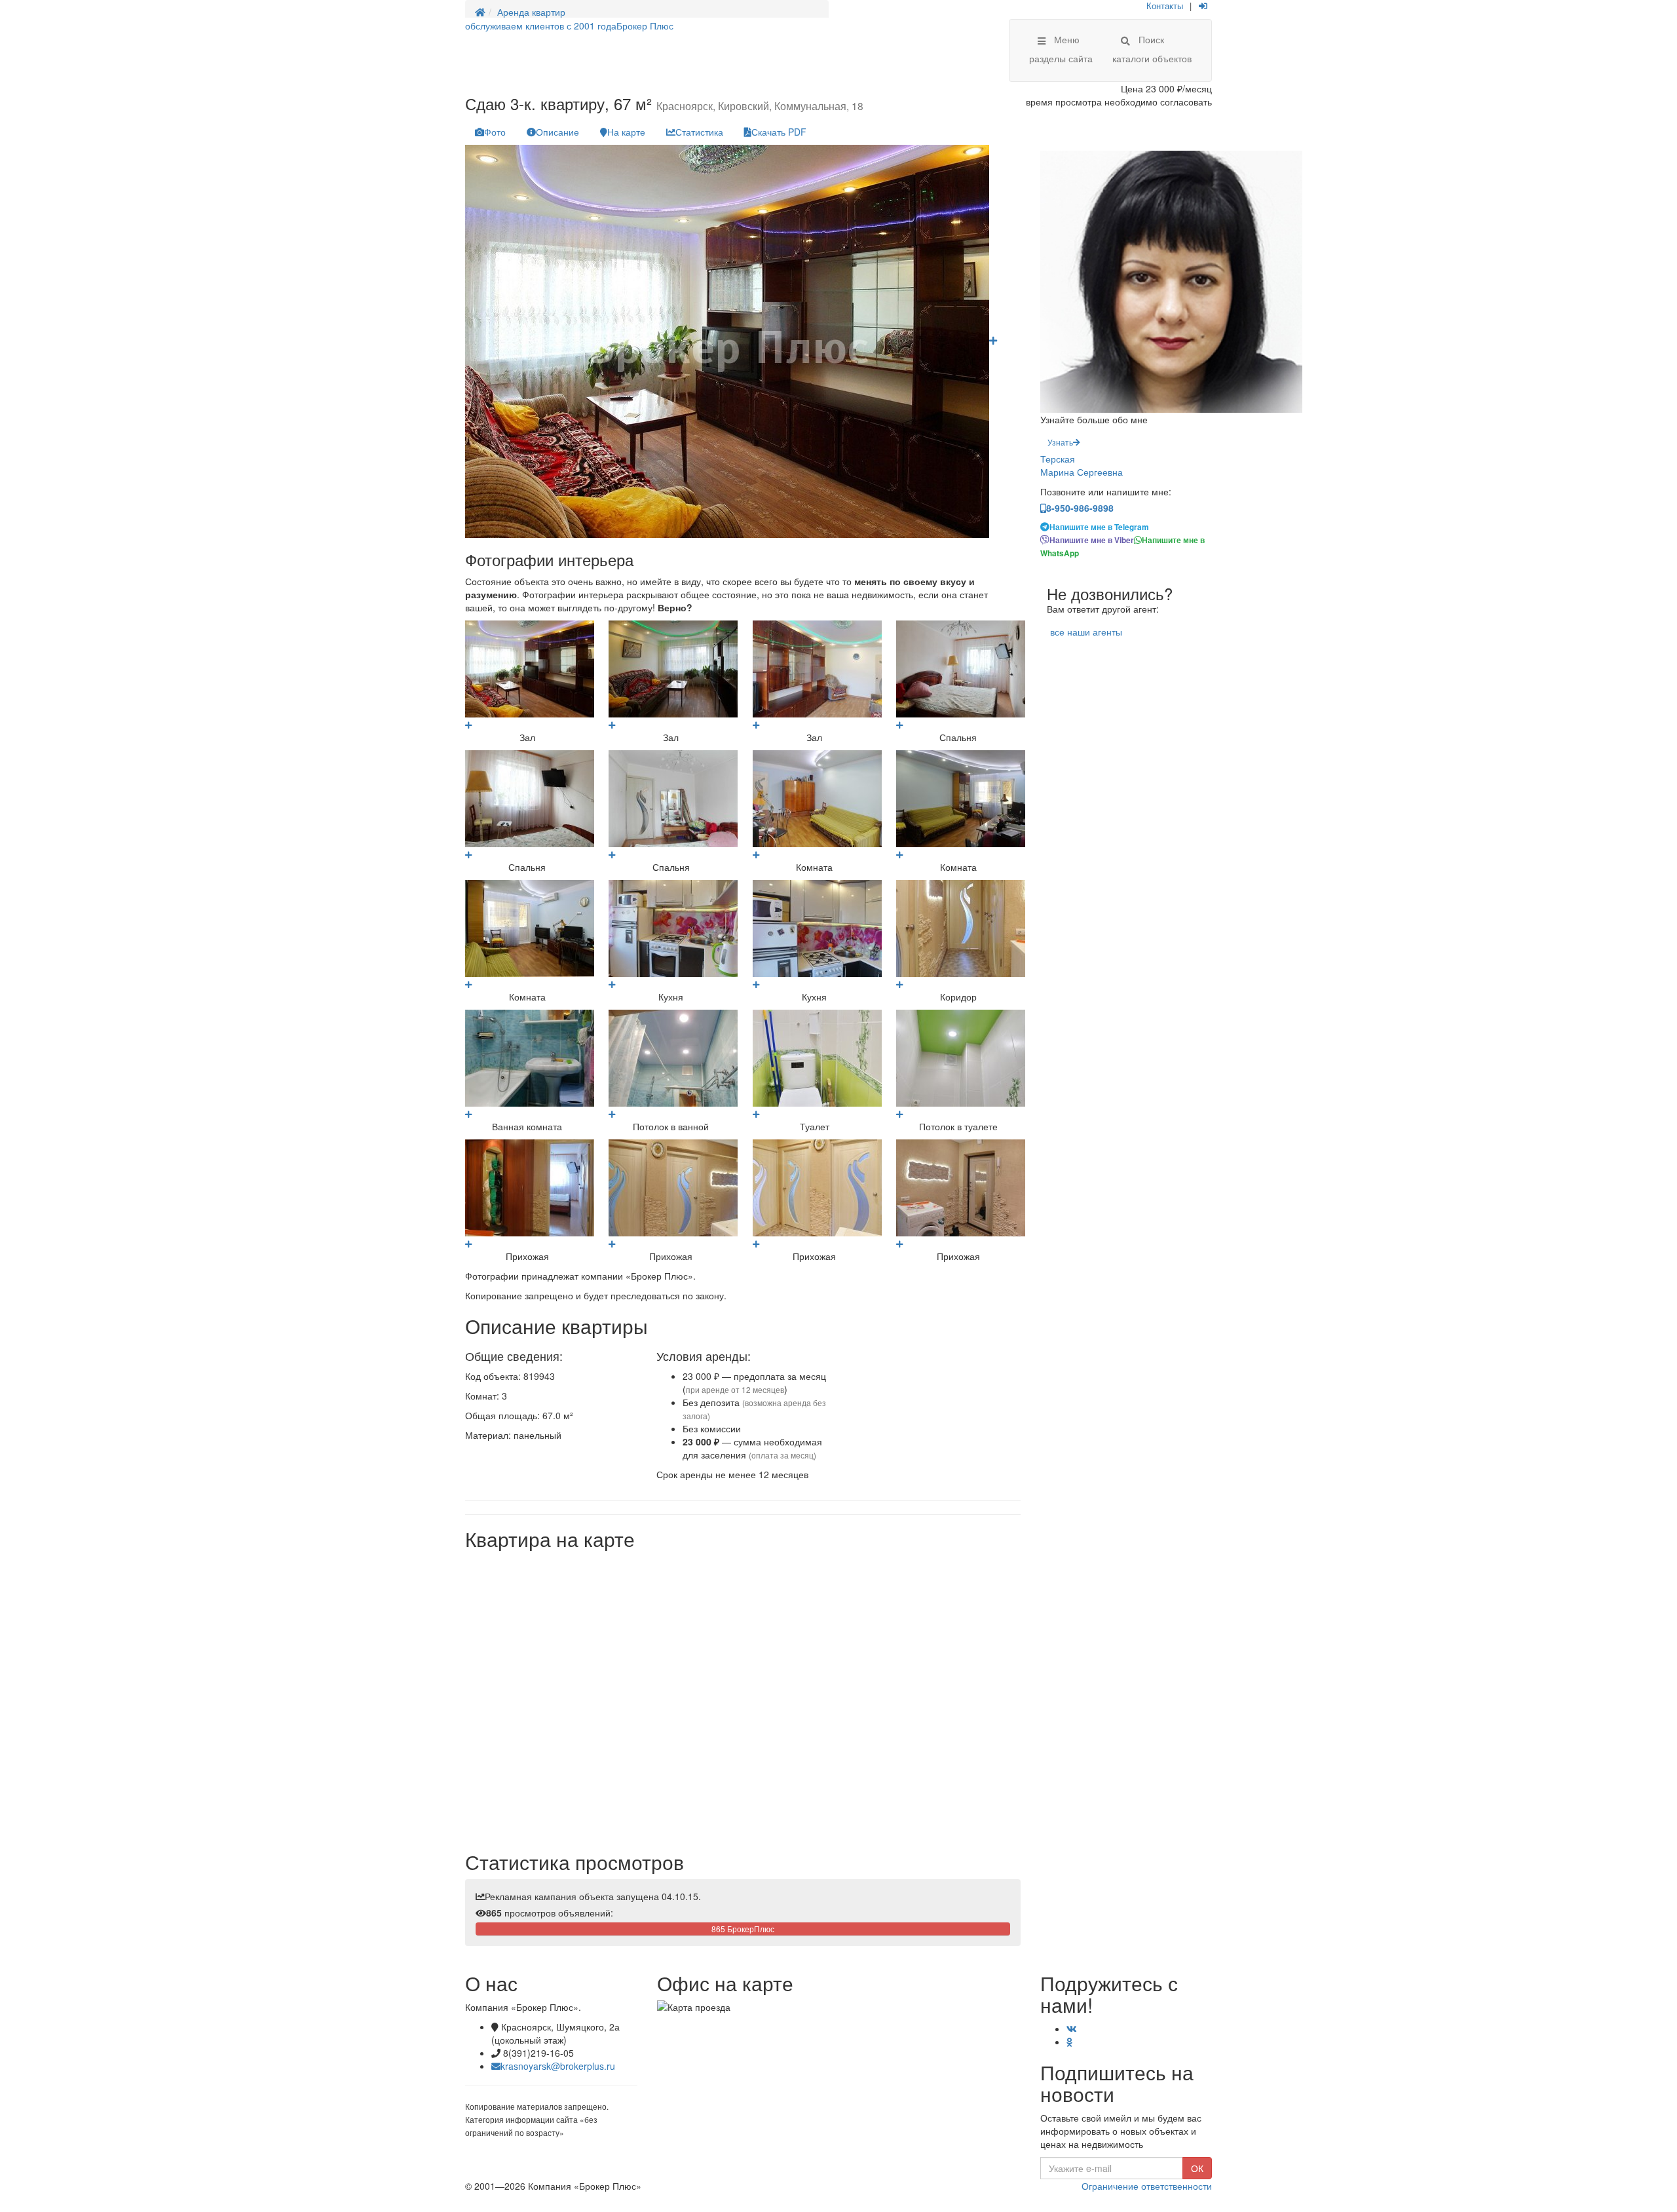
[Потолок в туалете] (899, 1114)
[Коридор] (899, 984)
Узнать (1060, 442)
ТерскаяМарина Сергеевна (1082, 465)
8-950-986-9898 (1080, 508)
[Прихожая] (468, 1243)
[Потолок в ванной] (612, 1114)
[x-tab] (490, 132)
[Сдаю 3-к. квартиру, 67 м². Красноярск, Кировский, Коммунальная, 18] (993, 340)
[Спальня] (899, 724)
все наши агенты (1086, 632)
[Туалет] (756, 1114)
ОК (1197, 2168)
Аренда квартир (531, 12)
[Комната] (756, 854)
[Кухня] (612, 984)
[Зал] (468, 724)
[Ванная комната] (468, 1114)
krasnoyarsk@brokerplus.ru (558, 2066)
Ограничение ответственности (1147, 2186)
